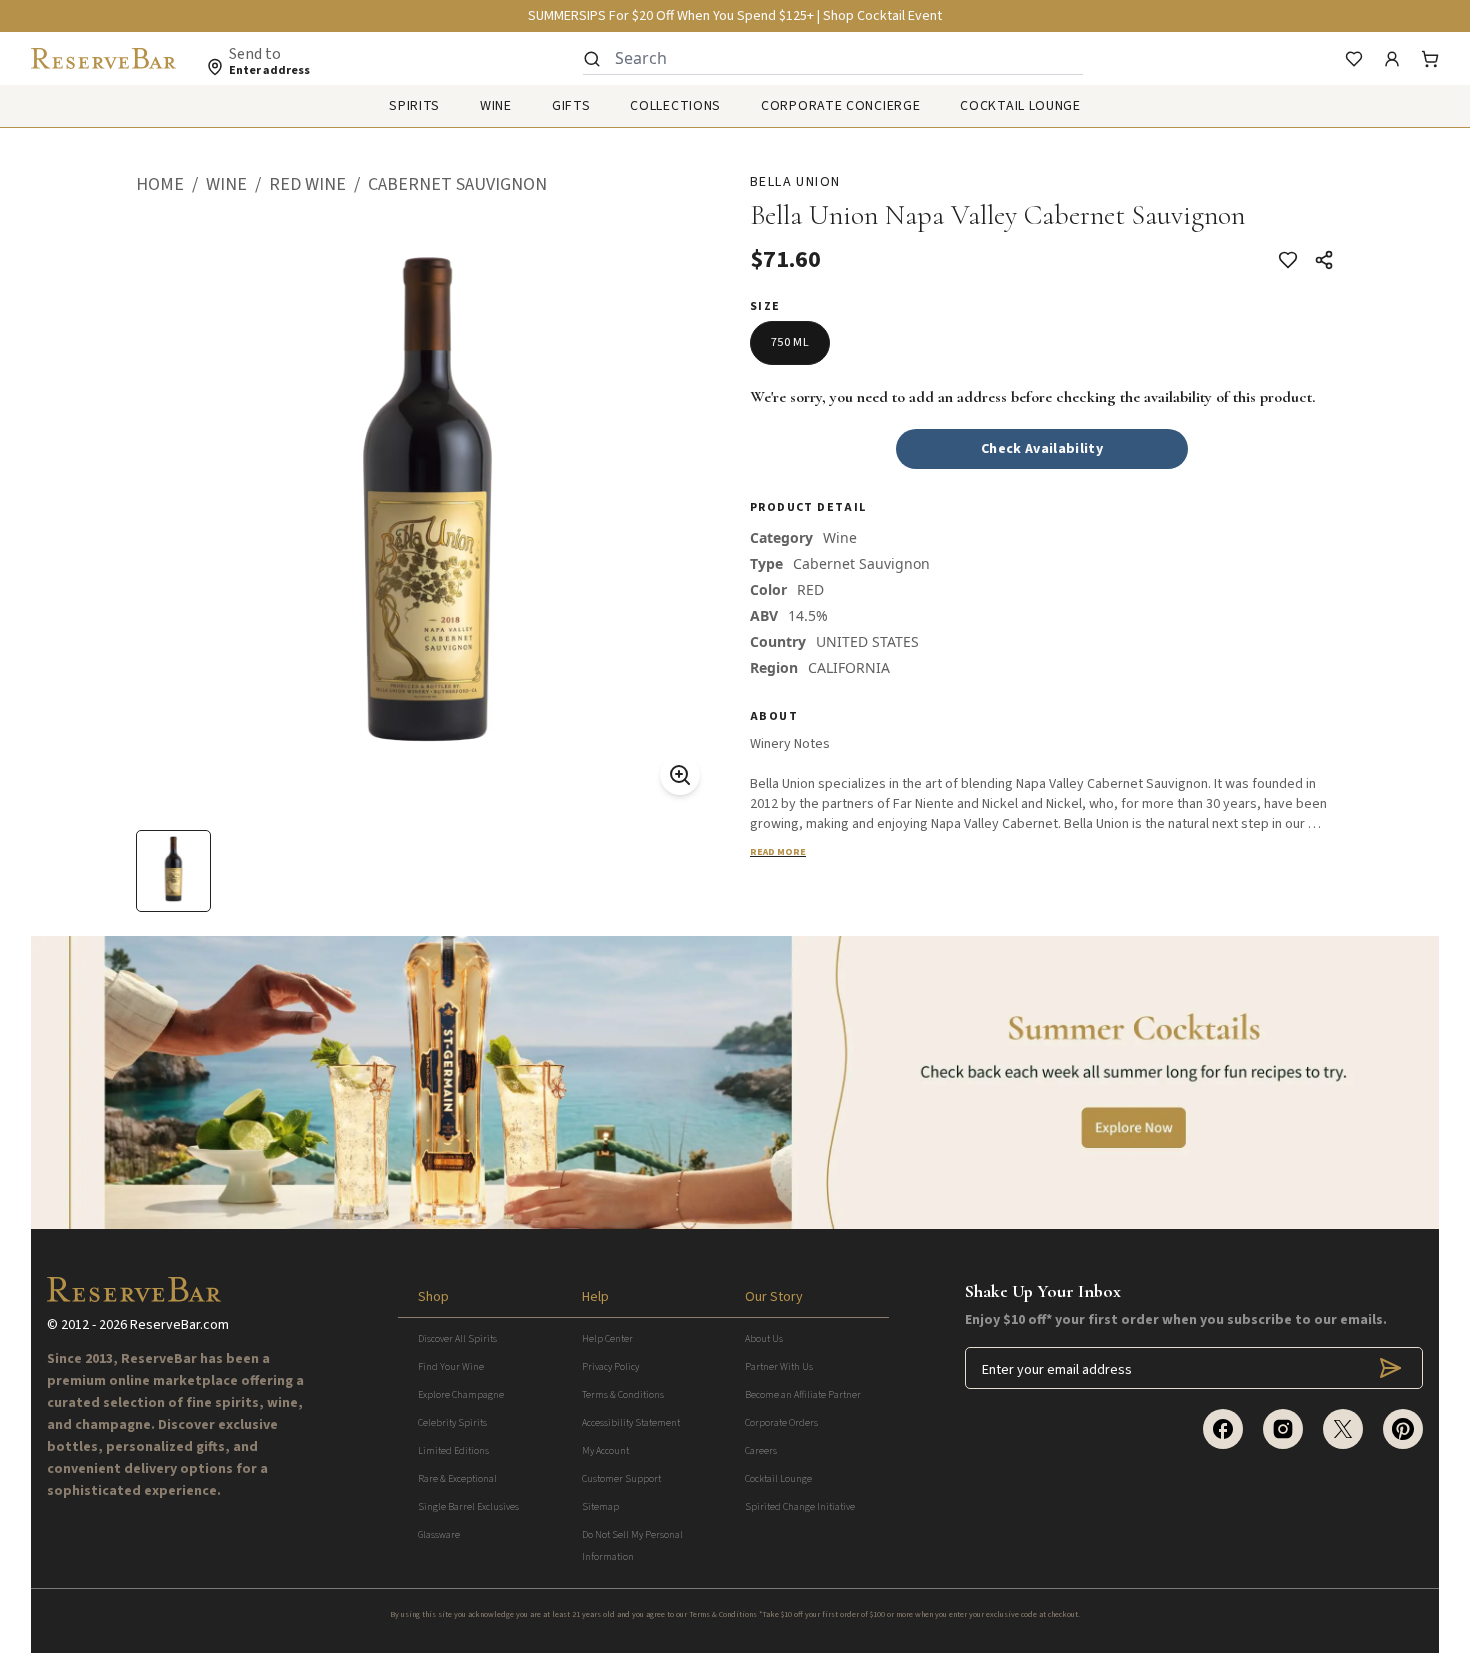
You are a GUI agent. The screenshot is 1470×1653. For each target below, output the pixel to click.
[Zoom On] (680, 775)
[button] (171, 185)
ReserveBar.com (179, 1325)
